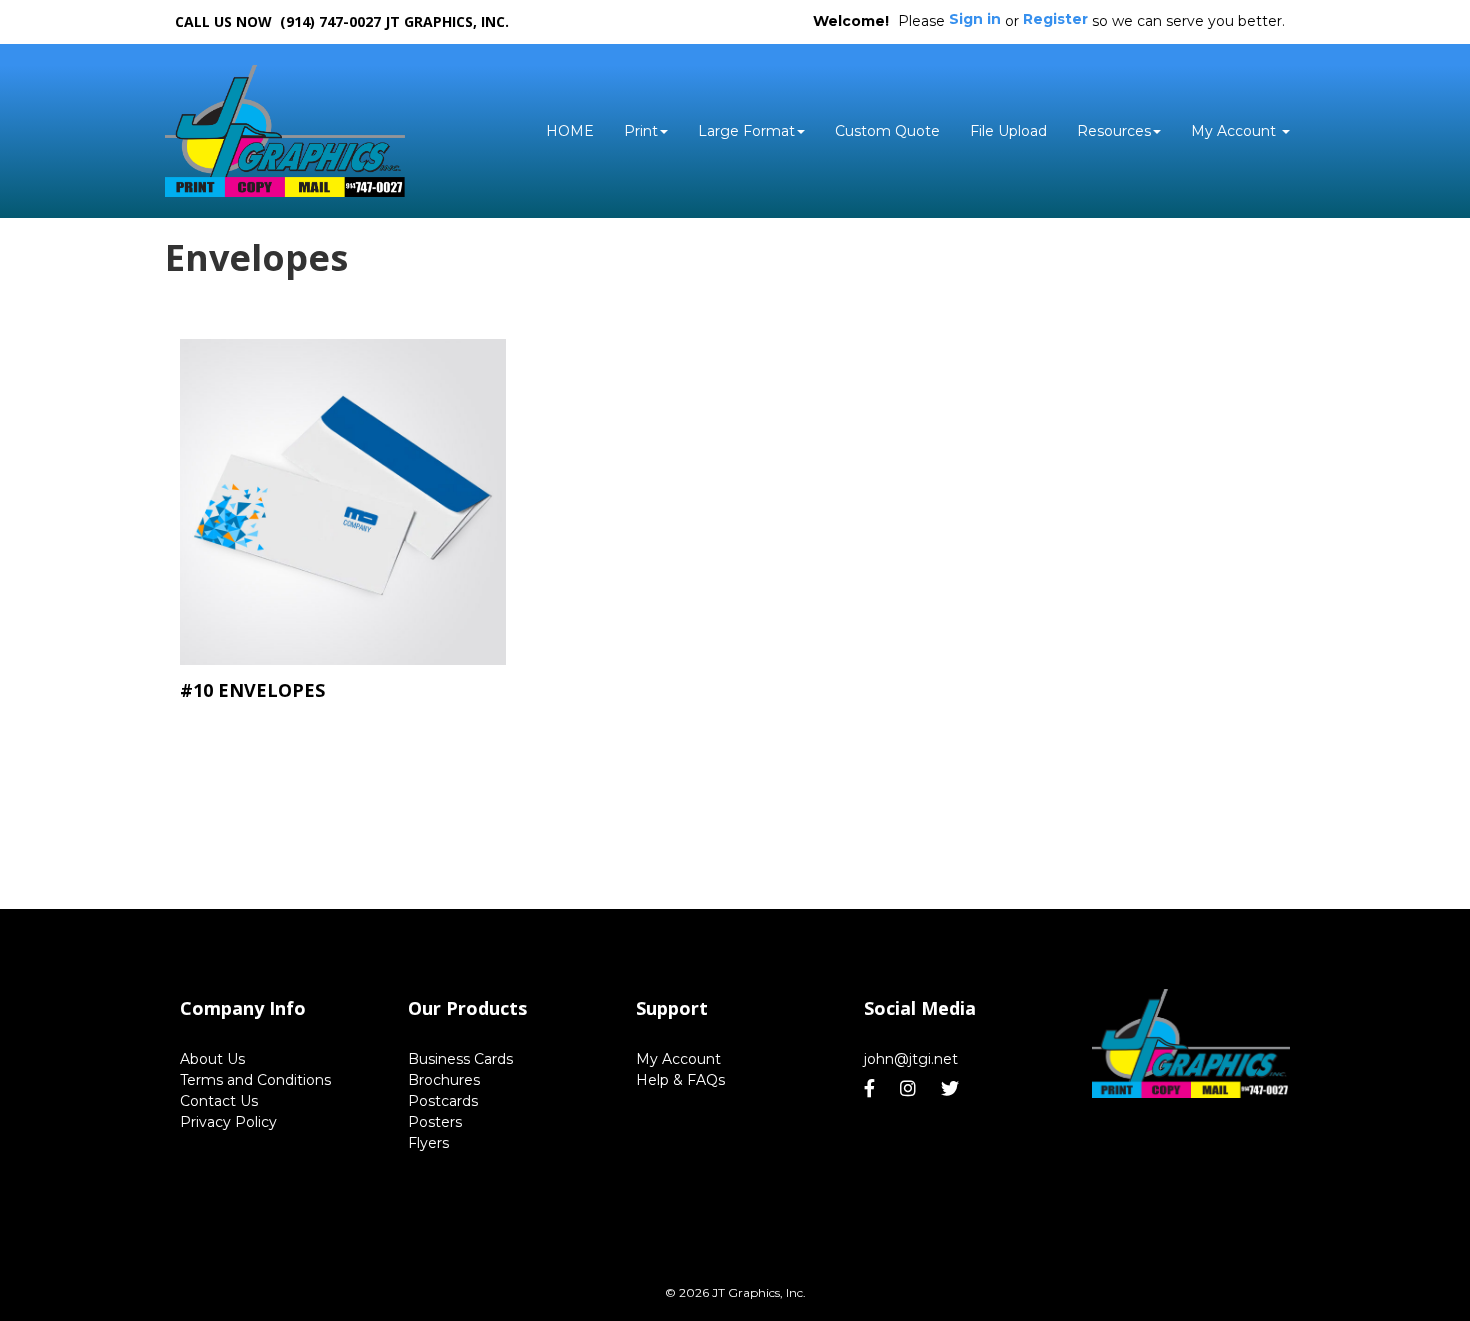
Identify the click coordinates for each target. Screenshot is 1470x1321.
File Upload (1008, 131)
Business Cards (460, 1059)
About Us (212, 1059)
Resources (1114, 131)
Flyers (428, 1143)
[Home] (1191, 1044)
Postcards (443, 1101)
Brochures (444, 1080)
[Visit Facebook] (872, 1089)
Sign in (975, 19)
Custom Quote (887, 131)
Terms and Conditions (255, 1080)
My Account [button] (1235, 131)
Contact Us (219, 1101)
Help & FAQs (680, 1080)
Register (1055, 19)
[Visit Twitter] (952, 1089)
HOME (570, 131)
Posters (435, 1122)
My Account (678, 1059)
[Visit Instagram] (910, 1089)
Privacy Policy (228, 1122)
